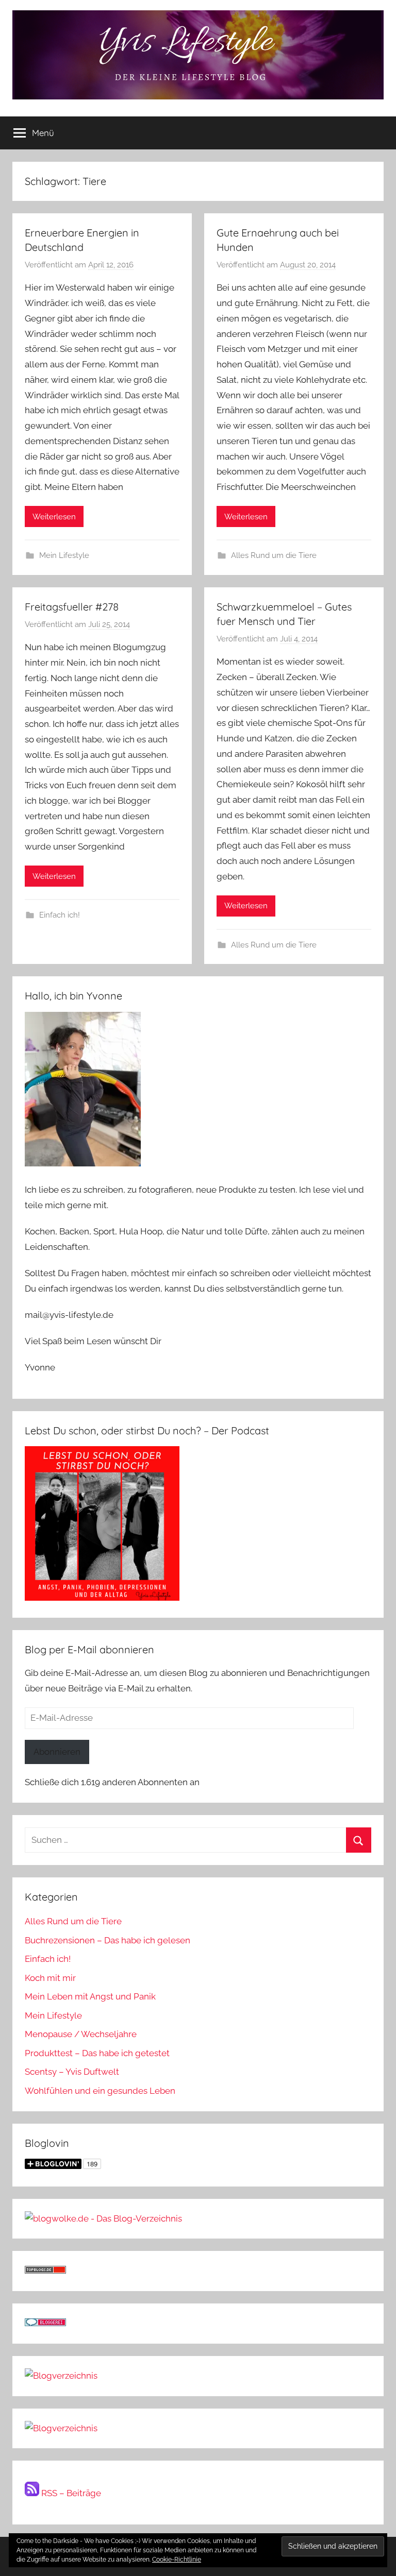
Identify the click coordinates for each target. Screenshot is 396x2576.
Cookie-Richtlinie (177, 2560)
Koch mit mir (50, 1978)
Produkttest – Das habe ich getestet (97, 2053)
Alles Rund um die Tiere (274, 555)
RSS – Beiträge (70, 2493)
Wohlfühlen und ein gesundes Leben (100, 2091)
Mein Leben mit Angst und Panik (90, 1996)
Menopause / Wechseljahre (81, 2034)
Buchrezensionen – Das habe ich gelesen (108, 1940)
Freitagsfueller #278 (72, 607)
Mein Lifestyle (64, 555)
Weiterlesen (54, 517)
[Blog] (61, 2428)
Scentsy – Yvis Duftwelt (72, 2072)
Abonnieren (57, 1752)
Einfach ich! (60, 915)
